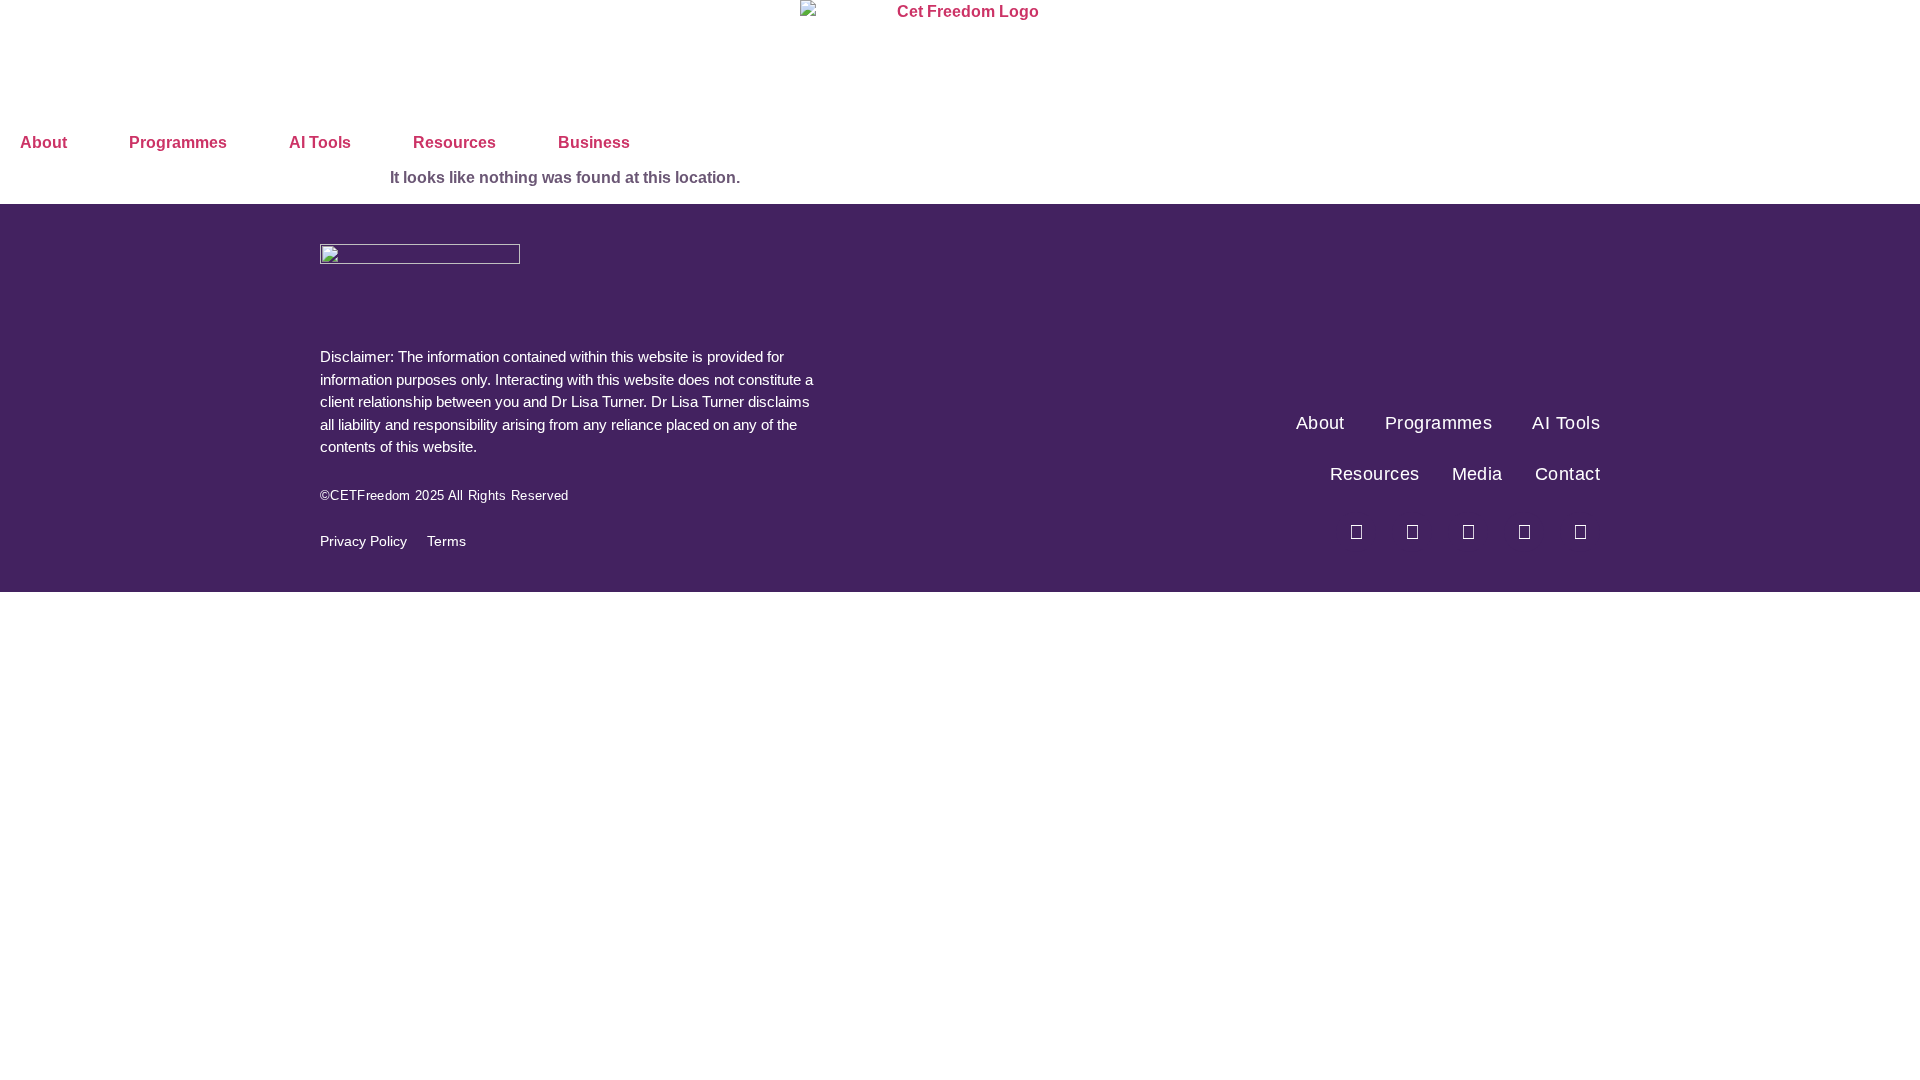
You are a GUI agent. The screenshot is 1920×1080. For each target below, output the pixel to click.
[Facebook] (1356, 532)
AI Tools (320, 142)
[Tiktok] (1524, 532)
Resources (454, 142)
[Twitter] (1468, 532)
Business (594, 142)
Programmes (178, 142)
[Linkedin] (1580, 532)
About (43, 142)
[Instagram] (1412, 532)
